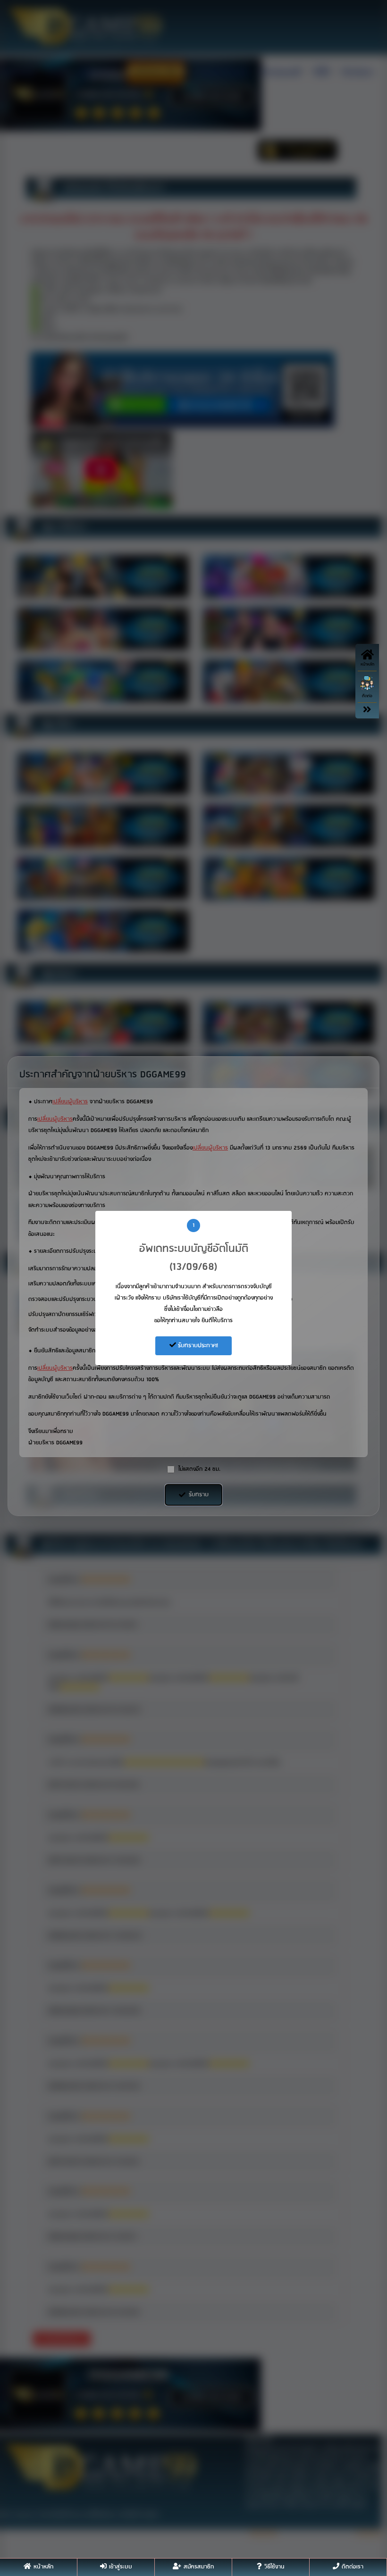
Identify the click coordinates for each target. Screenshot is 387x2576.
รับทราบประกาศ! (197, 1346)
